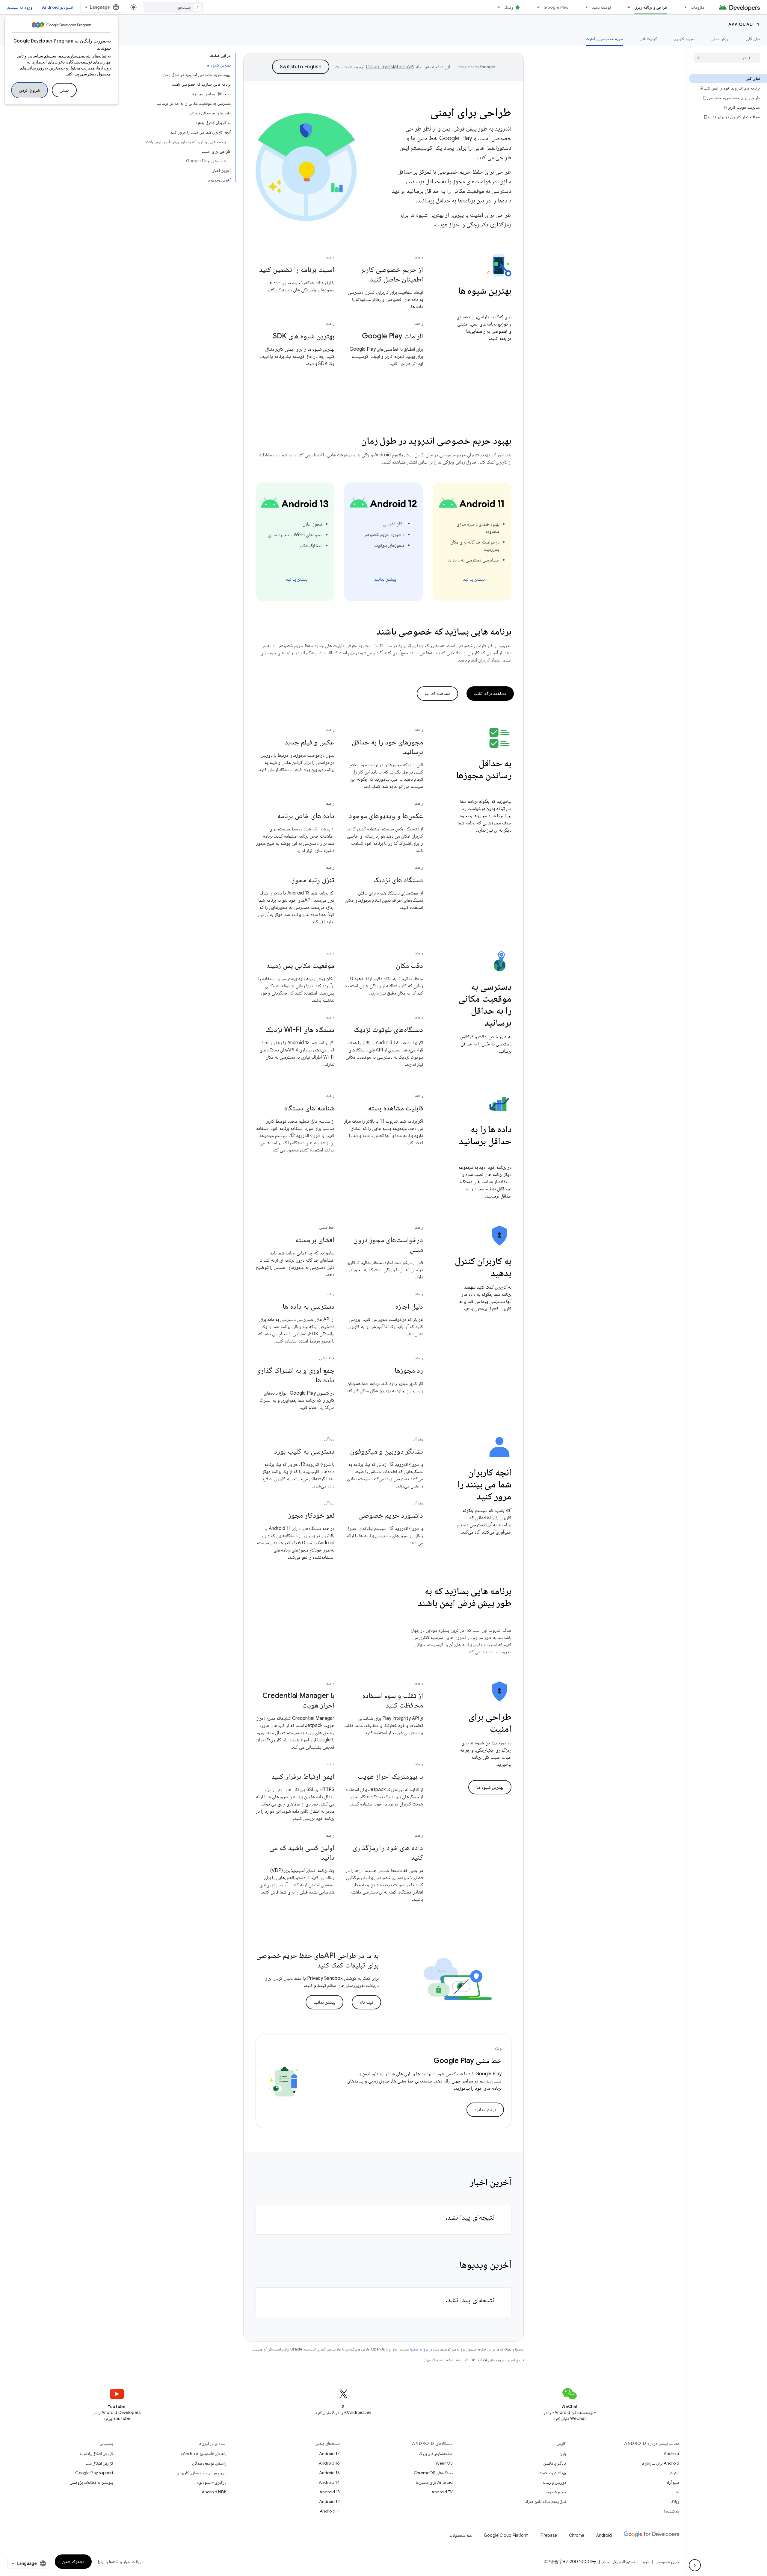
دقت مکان (409, 965)
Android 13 (330, 2492)
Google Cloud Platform (506, 2535)
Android (671, 2454)
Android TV (442, 2492)
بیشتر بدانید (474, 579)
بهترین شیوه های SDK (304, 336)
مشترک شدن (73, 2562)
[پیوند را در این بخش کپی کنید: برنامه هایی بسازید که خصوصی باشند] (369, 632)
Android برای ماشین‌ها (434, 2482)
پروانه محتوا (419, 2349)
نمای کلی (753, 39)
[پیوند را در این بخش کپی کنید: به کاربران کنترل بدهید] (483, 1274)
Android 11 (330, 2511)
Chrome (577, 2535)
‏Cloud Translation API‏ (390, 67)
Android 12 (329, 2501)
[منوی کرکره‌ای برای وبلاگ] (496, 7)
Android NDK (214, 2492)
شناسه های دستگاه (309, 1108)
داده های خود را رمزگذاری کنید (388, 1852)
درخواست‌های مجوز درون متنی (388, 1245)
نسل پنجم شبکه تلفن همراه (546, 2501)
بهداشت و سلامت (553, 2473)
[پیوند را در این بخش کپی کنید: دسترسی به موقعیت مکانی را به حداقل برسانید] (476, 1023)
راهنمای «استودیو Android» (203, 2454)
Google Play (556, 7)
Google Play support (94, 2473)
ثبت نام (367, 2002)
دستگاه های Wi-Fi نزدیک (300, 1030)
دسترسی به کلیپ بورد (304, 1451)
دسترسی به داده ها (308, 1306)
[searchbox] (727, 58)
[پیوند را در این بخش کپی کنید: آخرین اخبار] (462, 2183)
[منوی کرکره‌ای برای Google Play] (535, 7)
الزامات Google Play (392, 336)
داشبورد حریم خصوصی (391, 1515)
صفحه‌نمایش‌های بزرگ (436, 2454)
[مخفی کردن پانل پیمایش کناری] (695, 2565)
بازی (563, 2454)
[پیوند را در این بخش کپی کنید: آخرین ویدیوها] (452, 2265)
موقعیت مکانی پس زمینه (300, 965)
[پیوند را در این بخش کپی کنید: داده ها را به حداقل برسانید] (505, 1154)
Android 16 (329, 2463)
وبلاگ (509, 7)
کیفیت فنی (648, 39)
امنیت (675, 2473)
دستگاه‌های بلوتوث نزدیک (388, 1030)
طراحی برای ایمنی (471, 112)
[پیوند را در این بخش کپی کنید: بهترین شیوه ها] (505, 303)
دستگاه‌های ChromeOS (433, 2473)
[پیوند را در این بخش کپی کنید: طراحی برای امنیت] (482, 1729)
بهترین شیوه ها (490, 1787)
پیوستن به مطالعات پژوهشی (92, 2482)
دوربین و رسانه (554, 2482)
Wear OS (444, 2463)
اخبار (675, 2492)
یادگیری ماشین (555, 2463)
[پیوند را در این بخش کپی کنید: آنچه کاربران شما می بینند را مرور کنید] (469, 1497)
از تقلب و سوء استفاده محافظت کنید (393, 1700)
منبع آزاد (673, 2482)
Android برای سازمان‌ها (660, 2463)
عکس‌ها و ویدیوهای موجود (386, 816)
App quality (744, 24)
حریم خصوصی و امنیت (604, 39)
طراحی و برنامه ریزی (651, 7)
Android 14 (329, 2482)
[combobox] (173, 7)
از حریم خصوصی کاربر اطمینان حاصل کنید (392, 274)
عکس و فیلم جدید (309, 742)
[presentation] (483, 296)
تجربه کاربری (684, 39)
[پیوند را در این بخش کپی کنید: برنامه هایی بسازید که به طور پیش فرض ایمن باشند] (505, 1616)
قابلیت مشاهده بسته (395, 1108)
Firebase (549, 2535)
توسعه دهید (601, 7)
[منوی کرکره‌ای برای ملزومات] (683, 7)
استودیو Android (58, 7)
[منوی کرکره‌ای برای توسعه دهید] (584, 7)
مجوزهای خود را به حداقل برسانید (387, 747)
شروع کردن (30, 90)
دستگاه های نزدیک (398, 880)
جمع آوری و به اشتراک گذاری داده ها (295, 1375)
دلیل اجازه (409, 1306)
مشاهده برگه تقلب (490, 694)
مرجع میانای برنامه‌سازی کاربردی (202, 2473)
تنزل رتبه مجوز (313, 880)
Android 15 (329, 2473)
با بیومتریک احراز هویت (390, 1776)
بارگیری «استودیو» (212, 2482)
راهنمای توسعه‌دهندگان (209, 2463)
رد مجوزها (409, 1370)
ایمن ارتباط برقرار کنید (303, 1776)
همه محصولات (461, 2535)
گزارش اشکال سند (99, 2463)
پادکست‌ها (672, 2511)
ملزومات (698, 7)
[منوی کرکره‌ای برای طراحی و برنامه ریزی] (626, 7)
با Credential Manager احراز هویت (298, 1700)
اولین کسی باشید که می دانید (302, 1852)
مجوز (645, 2562)
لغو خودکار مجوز (311, 1515)
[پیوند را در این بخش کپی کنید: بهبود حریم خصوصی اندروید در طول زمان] (353, 441)
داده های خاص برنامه (306, 816)
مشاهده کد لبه (437, 694)
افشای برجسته (315, 1240)
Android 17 (329, 2454)
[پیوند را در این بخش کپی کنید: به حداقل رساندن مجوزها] (505, 788)
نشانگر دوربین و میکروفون (386, 1451)
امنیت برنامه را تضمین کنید (297, 270)
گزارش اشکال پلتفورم (96, 2454)
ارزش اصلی (720, 39)
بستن (64, 90)
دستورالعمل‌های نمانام (619, 2562)
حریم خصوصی (554, 2492)
